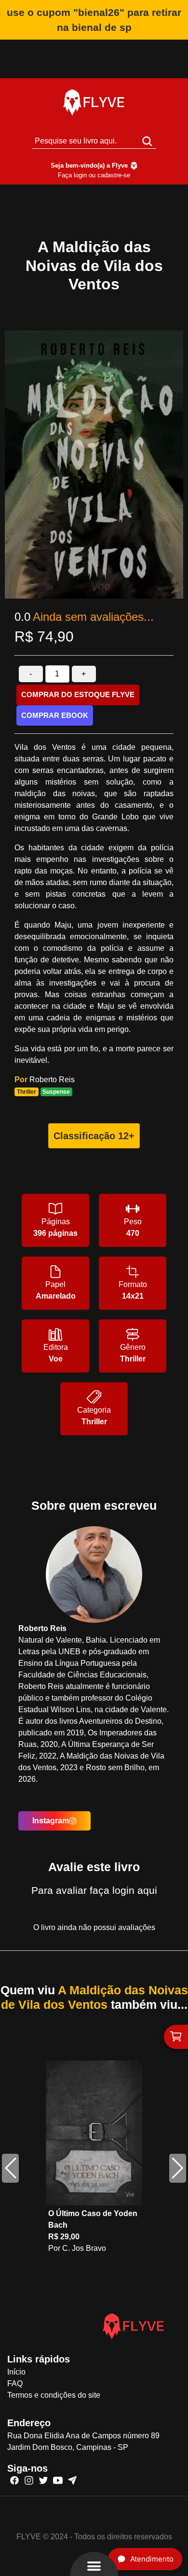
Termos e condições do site (54, 2395)
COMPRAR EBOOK (55, 715)
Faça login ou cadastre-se (94, 175)
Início (16, 2372)
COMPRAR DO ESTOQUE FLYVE (78, 694)
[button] (178, 2168)
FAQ (15, 2383)
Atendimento (152, 2559)
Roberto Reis (52, 1080)
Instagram (51, 1821)
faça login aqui (123, 1890)
